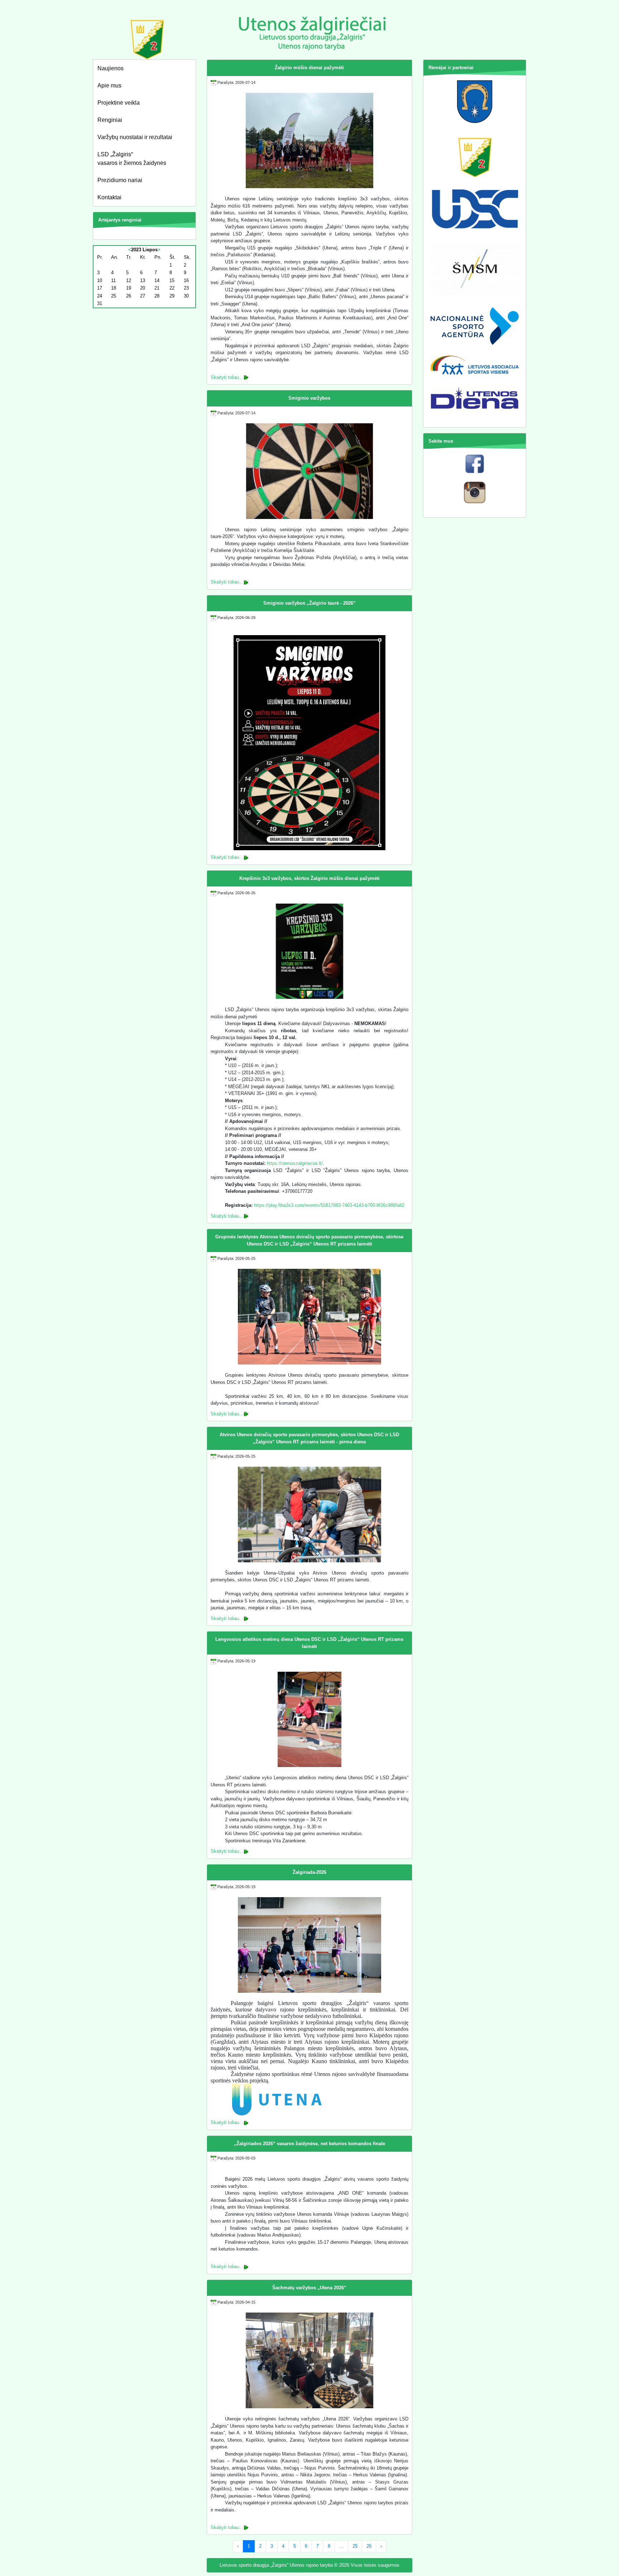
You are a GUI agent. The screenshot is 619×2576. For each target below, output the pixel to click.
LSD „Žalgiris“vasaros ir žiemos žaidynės (132, 159)
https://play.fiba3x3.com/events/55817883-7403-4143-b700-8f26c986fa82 (329, 1205)
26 (369, 2546)
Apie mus (109, 85)
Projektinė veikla (119, 103)
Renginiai (110, 120)
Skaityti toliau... (227, 377)
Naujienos (111, 68)
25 (355, 2546)
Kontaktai (109, 197)
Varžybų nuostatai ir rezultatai (135, 137)
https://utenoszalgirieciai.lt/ (295, 1163)
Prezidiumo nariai (120, 180)
